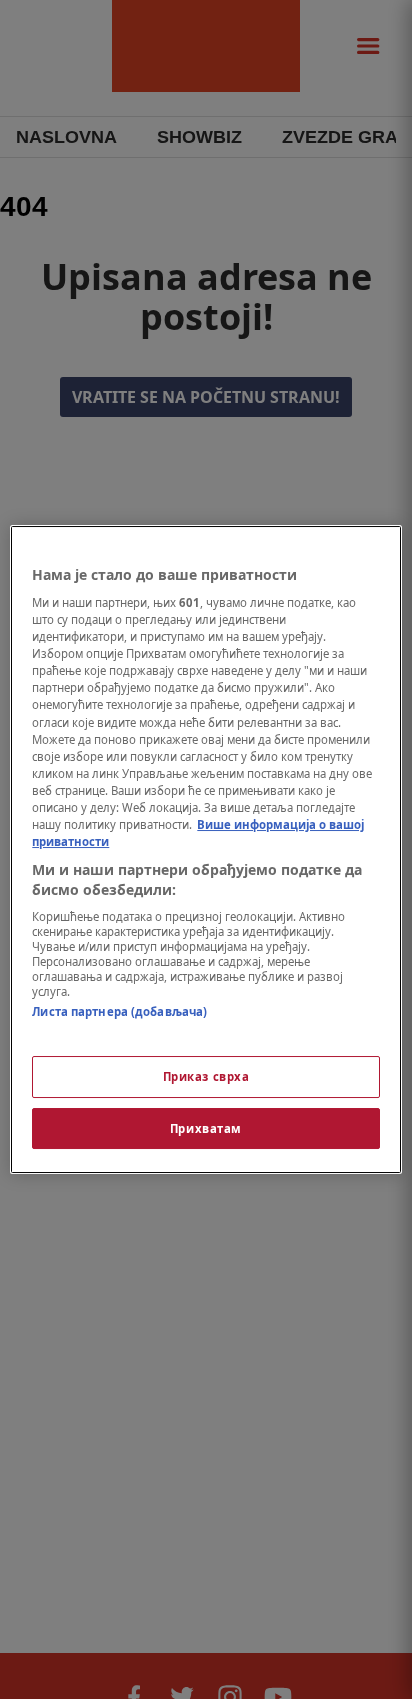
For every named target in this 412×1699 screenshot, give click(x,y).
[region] (205, 850)
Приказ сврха (206, 1076)
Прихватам (206, 1128)
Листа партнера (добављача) (119, 1011)
